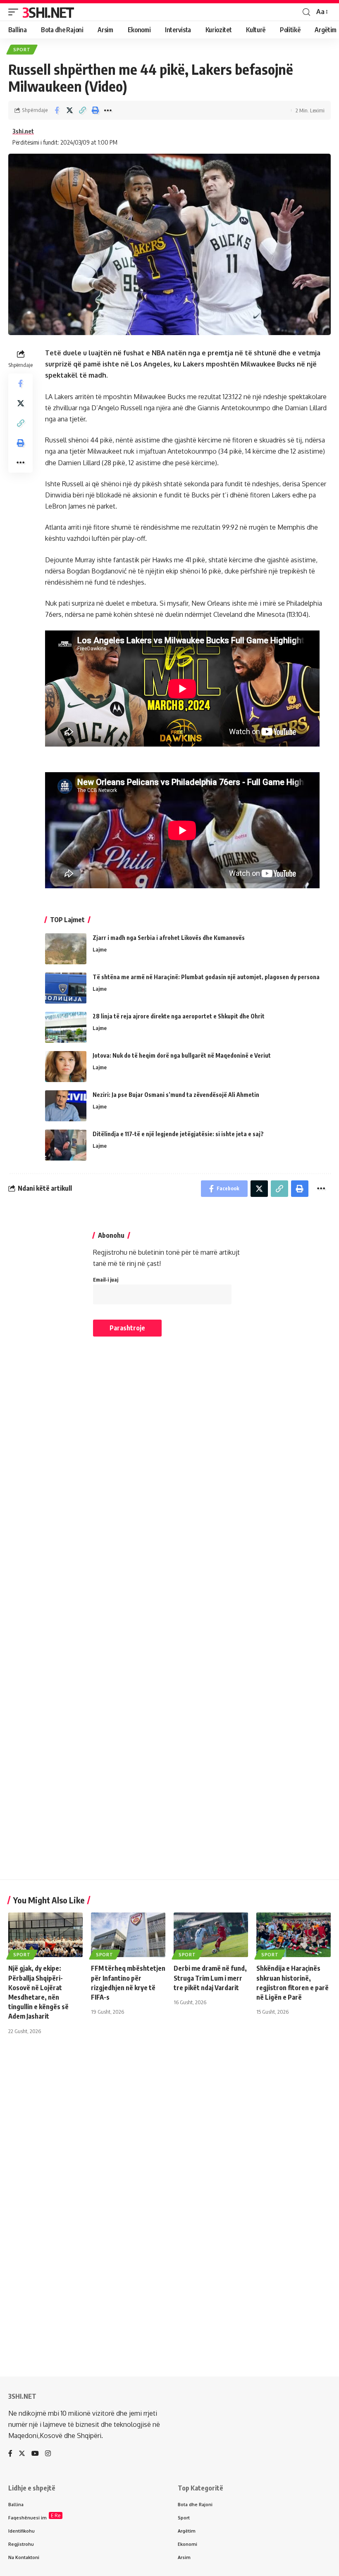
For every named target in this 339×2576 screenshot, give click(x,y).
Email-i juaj (106, 1280)
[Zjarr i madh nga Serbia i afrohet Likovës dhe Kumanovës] (66, 949)
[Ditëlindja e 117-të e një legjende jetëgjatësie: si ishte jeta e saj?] (66, 1145)
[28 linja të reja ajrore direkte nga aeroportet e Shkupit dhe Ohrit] (66, 1027)
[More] (108, 110)
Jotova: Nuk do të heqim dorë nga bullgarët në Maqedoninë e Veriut (182, 1055)
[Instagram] (48, 2454)
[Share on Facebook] (57, 110)
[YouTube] (35, 2454)
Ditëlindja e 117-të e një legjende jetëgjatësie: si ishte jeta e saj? (178, 1134)
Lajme (100, 949)
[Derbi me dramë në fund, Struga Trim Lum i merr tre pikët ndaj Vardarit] (211, 1935)
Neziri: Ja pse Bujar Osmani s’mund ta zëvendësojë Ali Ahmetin (176, 1095)
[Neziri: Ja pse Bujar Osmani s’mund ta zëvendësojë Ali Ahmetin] (66, 1106)
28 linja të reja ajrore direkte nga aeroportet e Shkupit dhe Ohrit (179, 1016)
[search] (306, 12)
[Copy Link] (82, 110)
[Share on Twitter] (69, 110)
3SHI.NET (48, 12)
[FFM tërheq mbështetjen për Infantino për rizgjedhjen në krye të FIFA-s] (128, 1935)
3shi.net (23, 131)
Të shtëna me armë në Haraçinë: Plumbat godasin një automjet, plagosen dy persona (206, 977)
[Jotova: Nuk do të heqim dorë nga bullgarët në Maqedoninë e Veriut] (66, 1067)
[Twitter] (22, 2454)
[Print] (95, 110)
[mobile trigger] (15, 12)
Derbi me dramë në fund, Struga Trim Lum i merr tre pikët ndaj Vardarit (210, 1978)
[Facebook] (10, 2454)
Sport (22, 50)
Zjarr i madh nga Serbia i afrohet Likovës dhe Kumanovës (169, 938)
